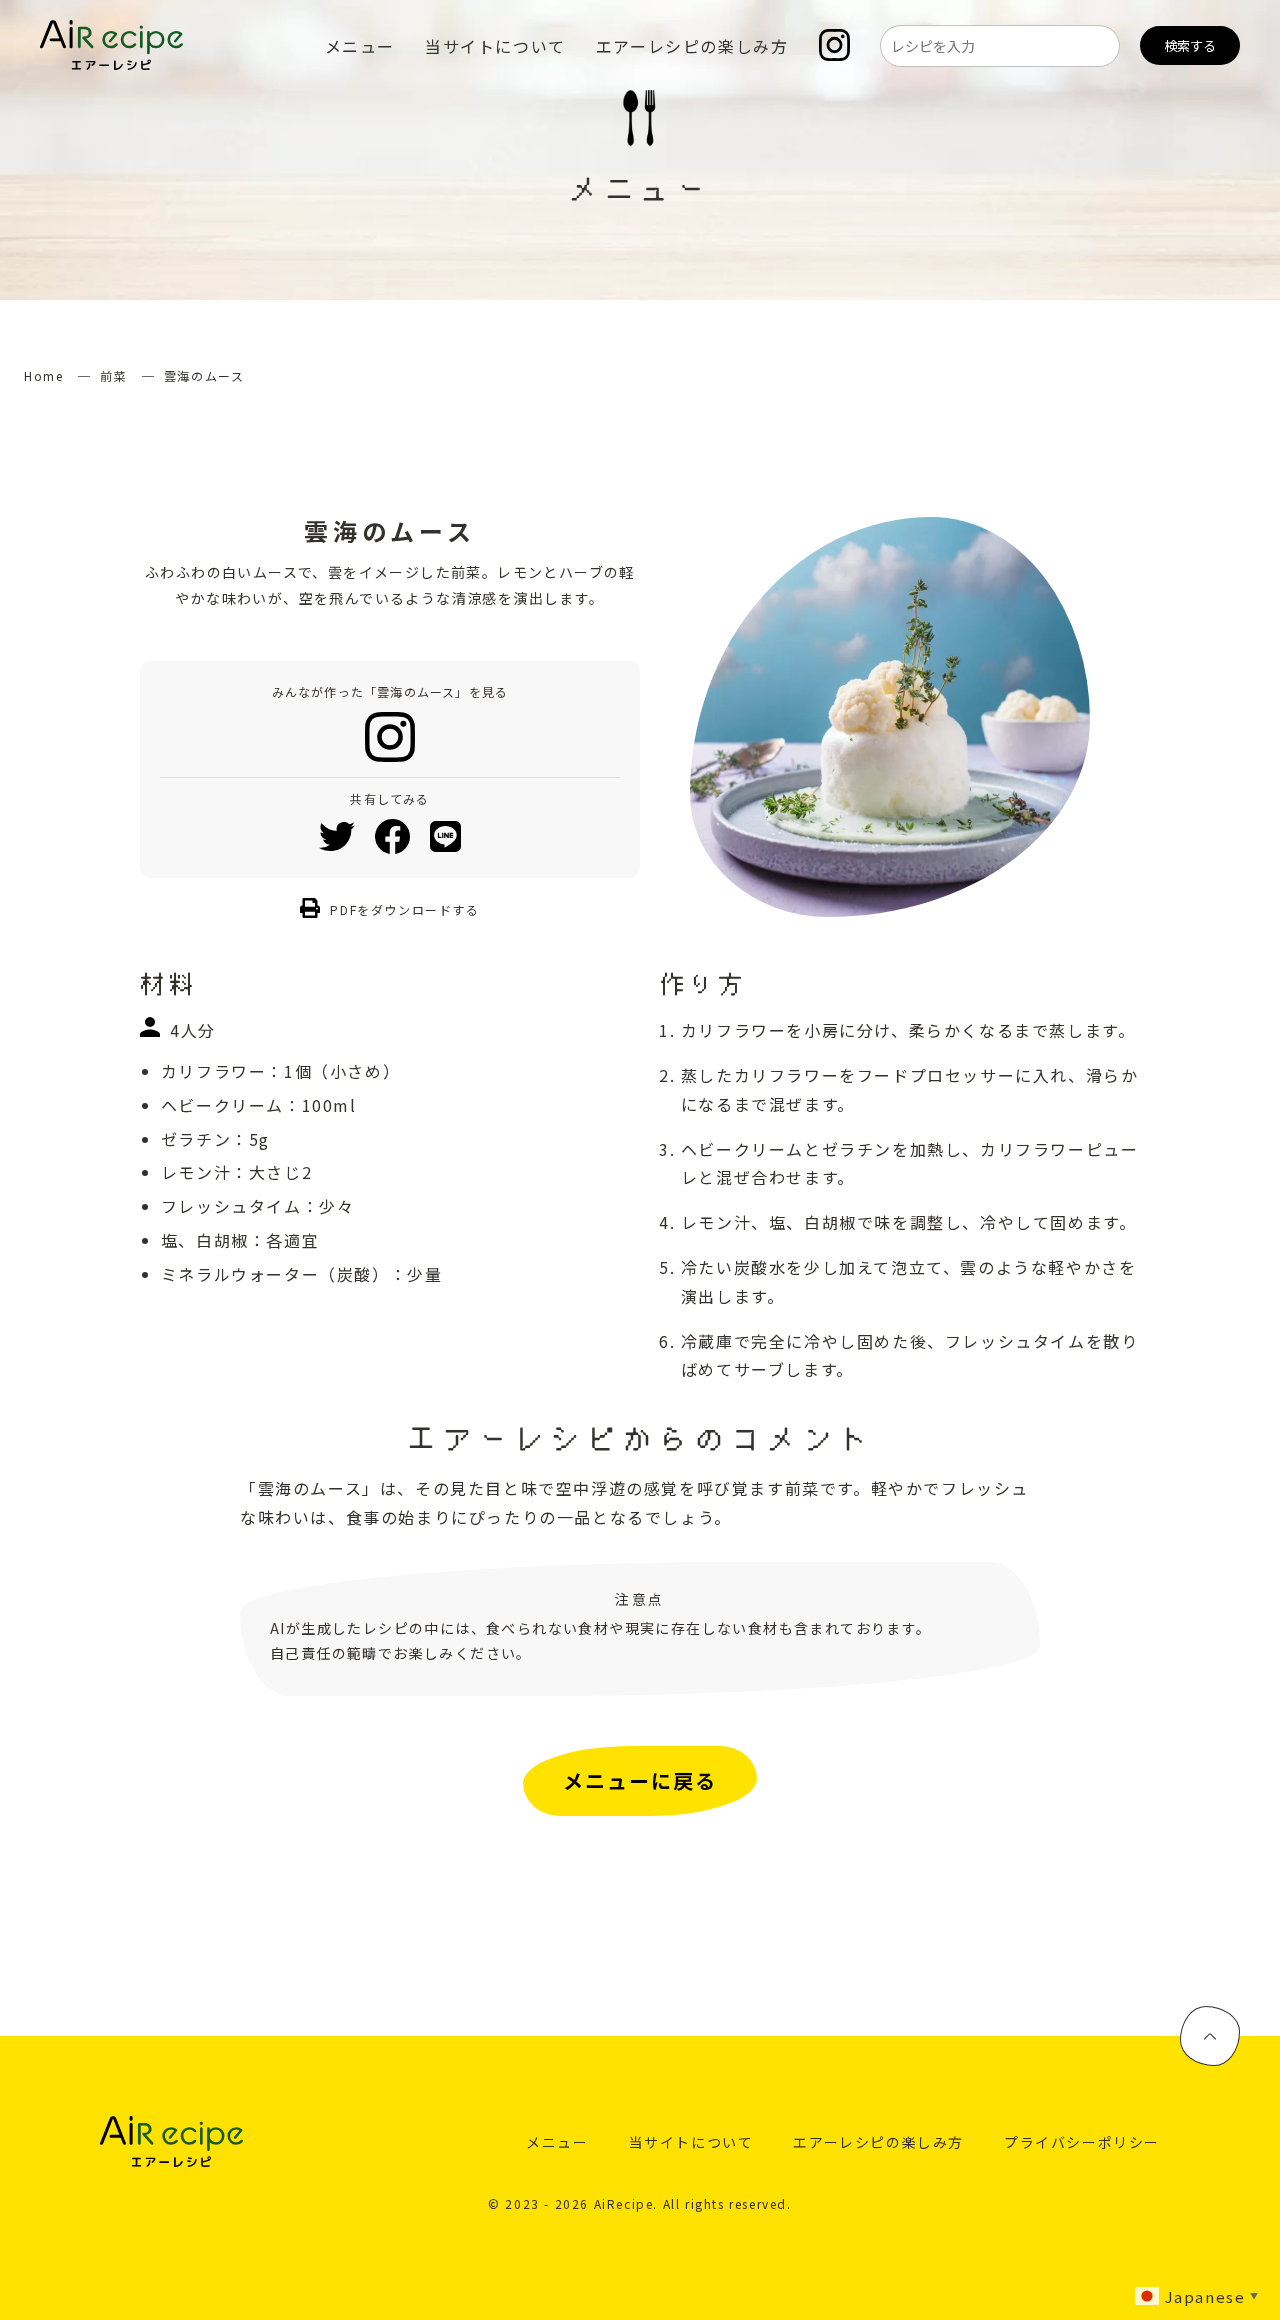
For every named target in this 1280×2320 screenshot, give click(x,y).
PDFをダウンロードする (404, 909)
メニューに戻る (640, 1780)
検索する (1190, 45)
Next (1105, 717)
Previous (675, 717)
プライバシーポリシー (1082, 2142)
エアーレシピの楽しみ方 (692, 46)
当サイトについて (495, 46)
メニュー (360, 46)
